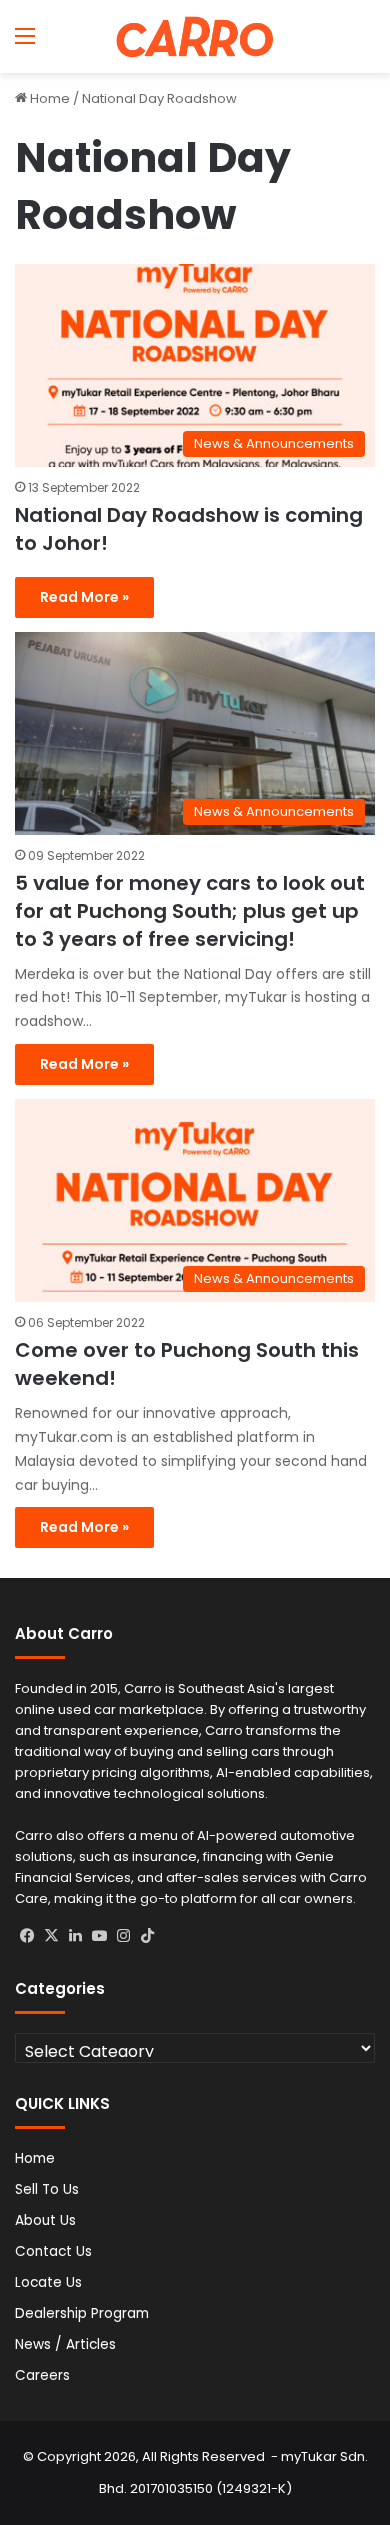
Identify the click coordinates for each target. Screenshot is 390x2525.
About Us (45, 2220)
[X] (51, 1936)
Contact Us (53, 2251)
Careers (42, 2375)
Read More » (84, 597)
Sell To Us (47, 2189)
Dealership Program (82, 2313)
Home (48, 98)
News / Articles (65, 2344)
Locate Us (48, 2282)
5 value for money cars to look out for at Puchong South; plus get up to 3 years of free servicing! (190, 911)
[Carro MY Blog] (195, 36)
